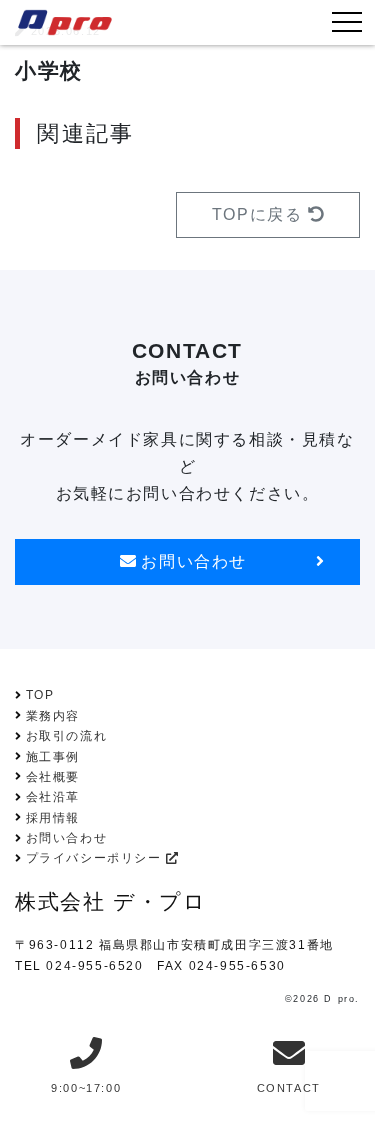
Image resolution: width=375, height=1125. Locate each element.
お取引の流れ (67, 736)
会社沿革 (53, 797)
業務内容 (53, 716)
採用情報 (53, 818)
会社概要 (53, 777)
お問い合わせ (191, 561)
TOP (40, 695)
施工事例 (53, 757)
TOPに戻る (260, 214)
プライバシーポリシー (96, 858)
